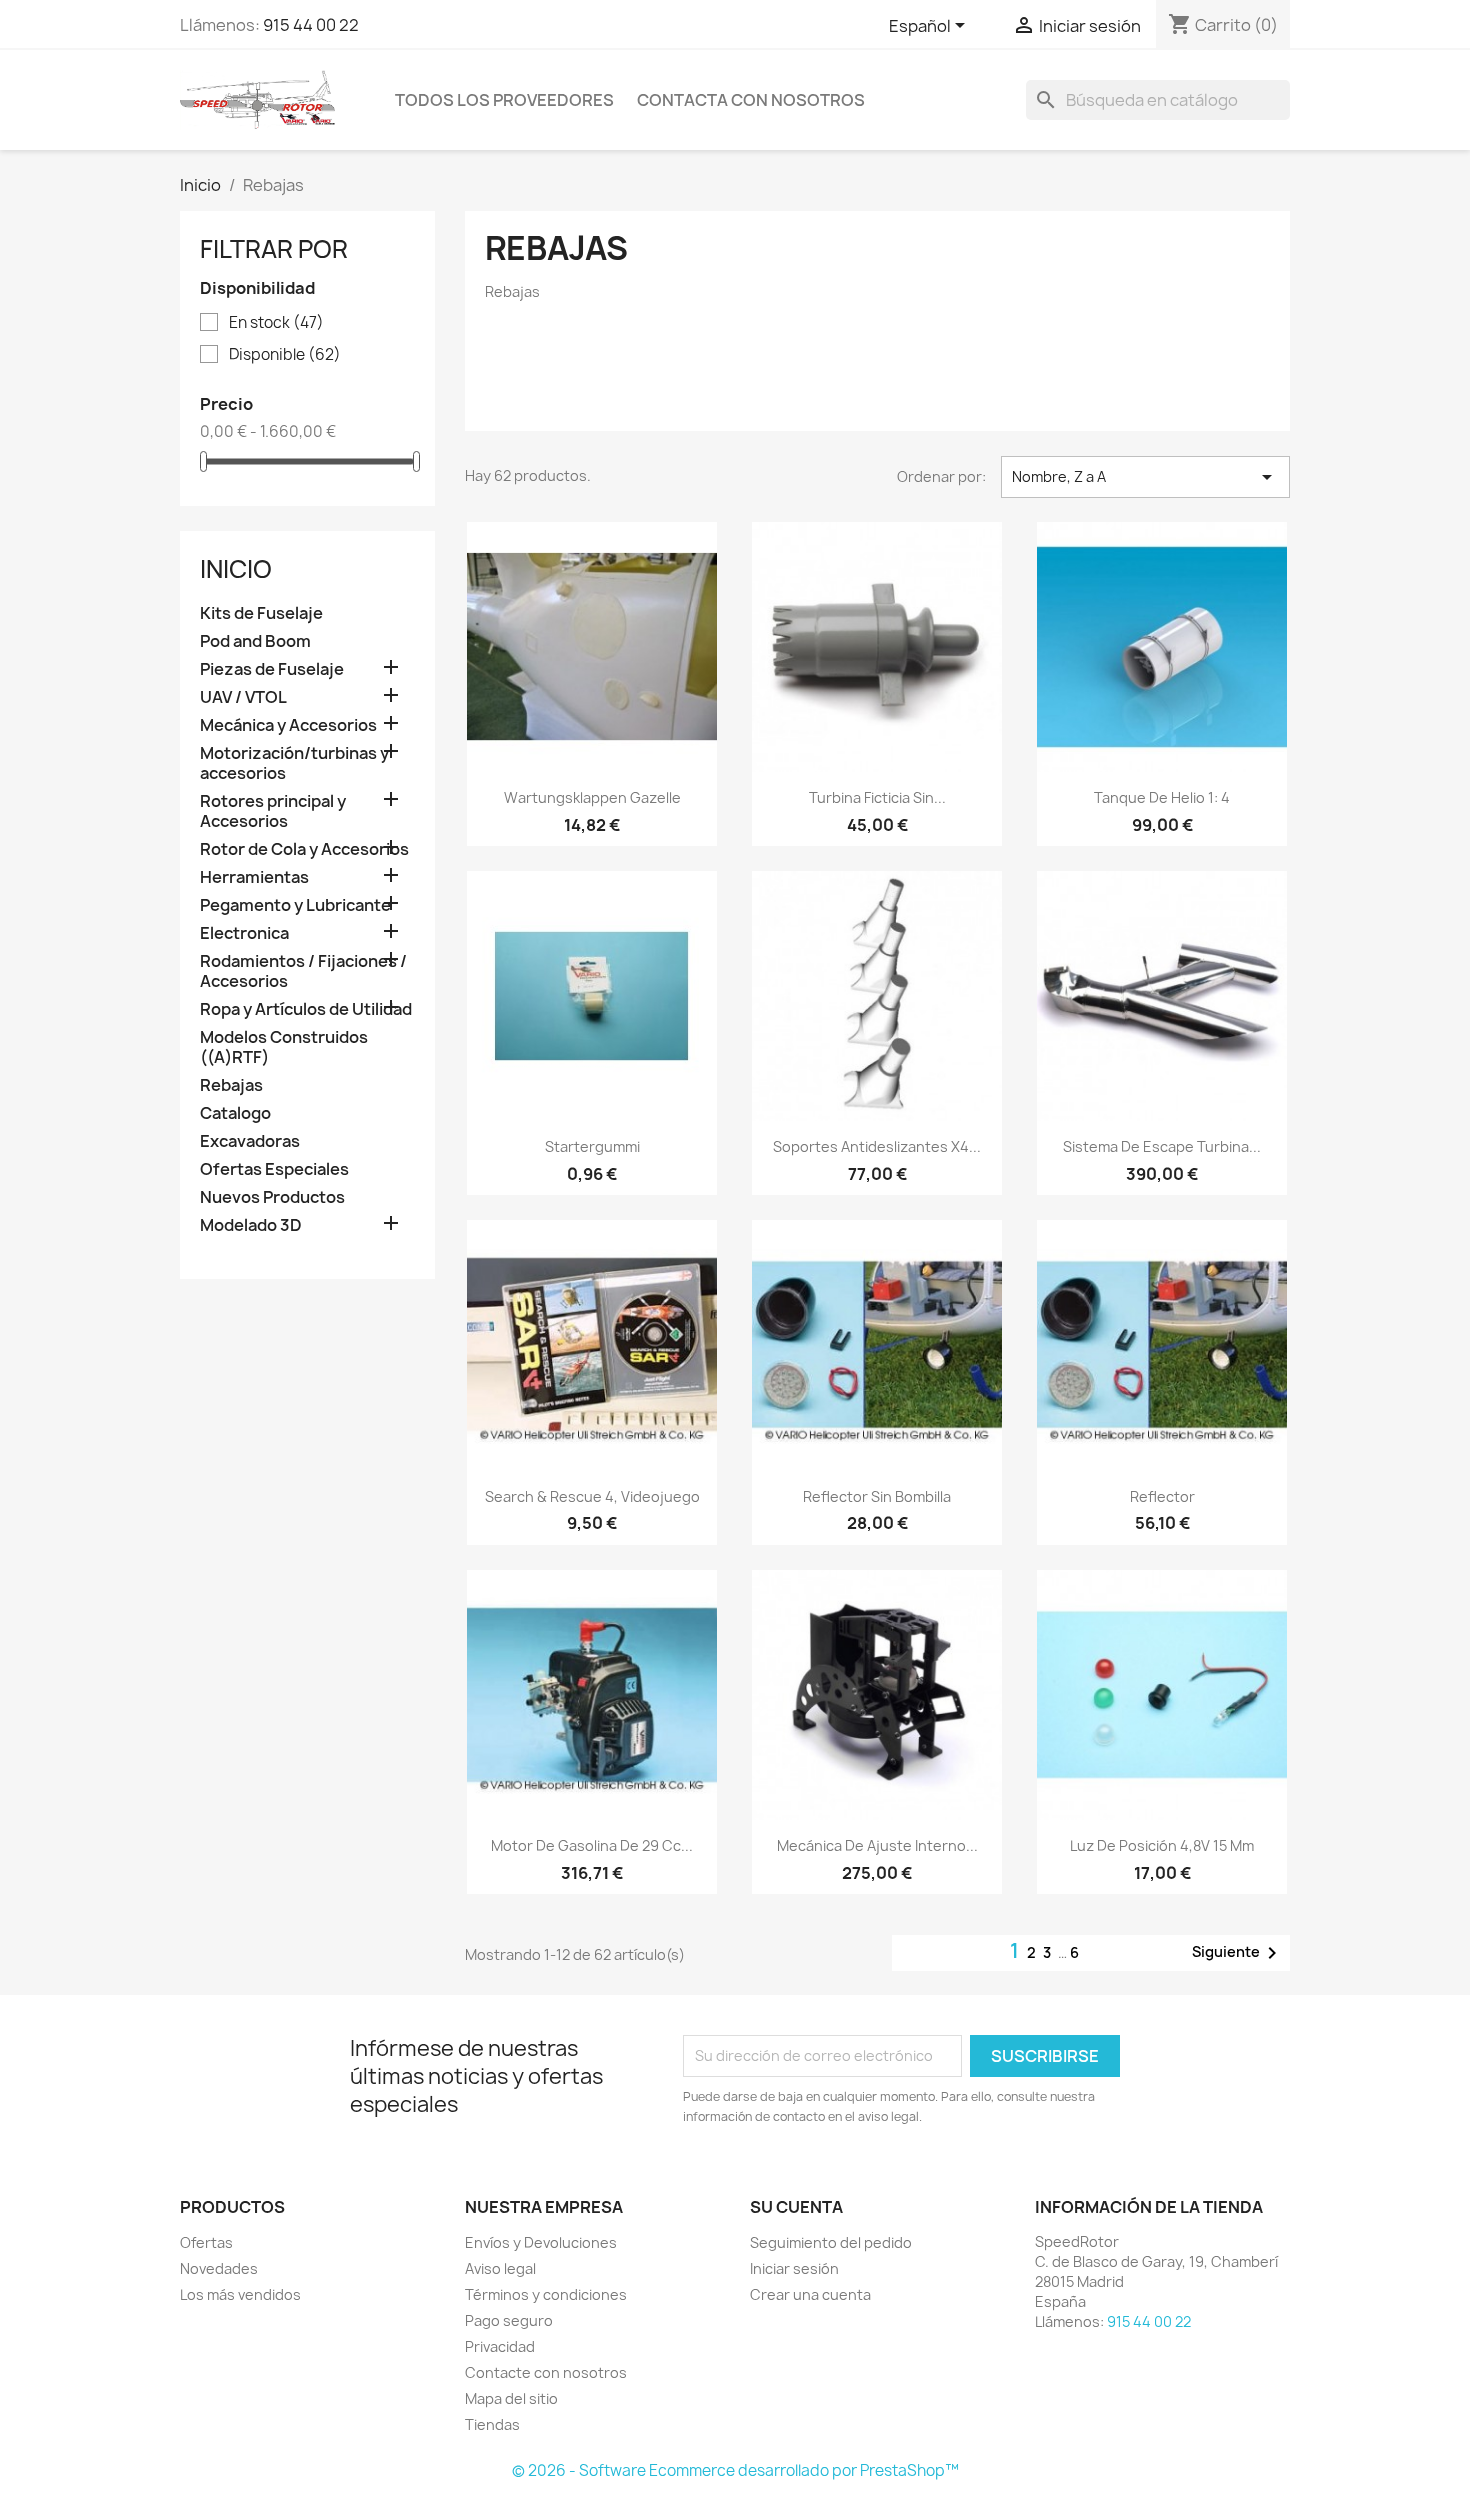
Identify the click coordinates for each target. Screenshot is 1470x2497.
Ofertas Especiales (274, 1169)
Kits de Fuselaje (261, 613)
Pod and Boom (255, 641)
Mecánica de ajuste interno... (877, 1845)
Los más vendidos (240, 2294)
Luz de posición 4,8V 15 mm (1162, 1845)
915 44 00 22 (311, 25)
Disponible (285, 355)
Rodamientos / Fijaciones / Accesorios (303, 971)
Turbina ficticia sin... (877, 797)
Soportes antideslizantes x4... (877, 1146)
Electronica (244, 933)
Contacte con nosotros (546, 2372)
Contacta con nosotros (751, 100)
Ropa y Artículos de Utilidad (306, 1009)
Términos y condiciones (546, 2294)
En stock (276, 323)
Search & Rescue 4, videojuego (592, 1496)
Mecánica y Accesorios (288, 725)
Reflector (1162, 1496)
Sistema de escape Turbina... (1162, 1146)
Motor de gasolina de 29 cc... (592, 1845)
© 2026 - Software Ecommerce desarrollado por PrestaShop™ (735, 2470)
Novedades (219, 2268)
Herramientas (254, 877)
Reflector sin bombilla (877, 1496)
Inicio (236, 569)
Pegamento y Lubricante (295, 905)
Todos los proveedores (504, 100)
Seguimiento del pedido (831, 2242)
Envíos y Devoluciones (541, 2242)
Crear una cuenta (810, 2294)
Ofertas (206, 2242)
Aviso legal (500, 2268)
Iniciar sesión (794, 2268)
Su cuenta (796, 2207)
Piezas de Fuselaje (272, 669)
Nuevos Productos (272, 1197)
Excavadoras (250, 1141)
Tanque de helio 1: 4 (1162, 797)
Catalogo (235, 1113)
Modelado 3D (251, 1225)
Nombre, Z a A (1145, 477)
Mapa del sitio (511, 2398)
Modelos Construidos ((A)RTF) (284, 1047)
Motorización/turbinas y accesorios (294, 763)
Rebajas (231, 1085)
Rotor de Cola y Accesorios (304, 849)
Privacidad (500, 2346)
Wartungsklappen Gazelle (592, 797)
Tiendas (492, 2424)
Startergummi (592, 1146)
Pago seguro (509, 2320)
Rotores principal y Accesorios (273, 811)
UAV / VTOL (243, 697)
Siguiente (1238, 1953)
